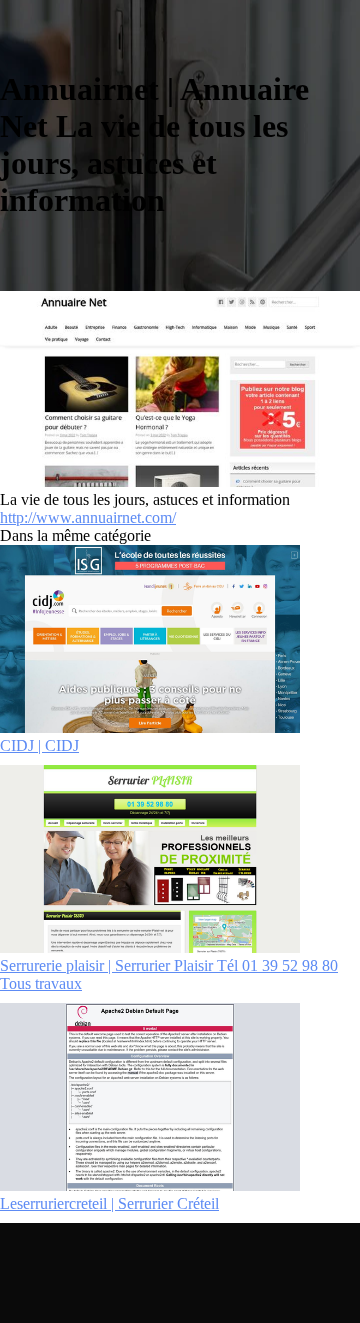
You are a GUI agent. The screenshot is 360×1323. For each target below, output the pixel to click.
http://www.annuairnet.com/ (88, 517)
